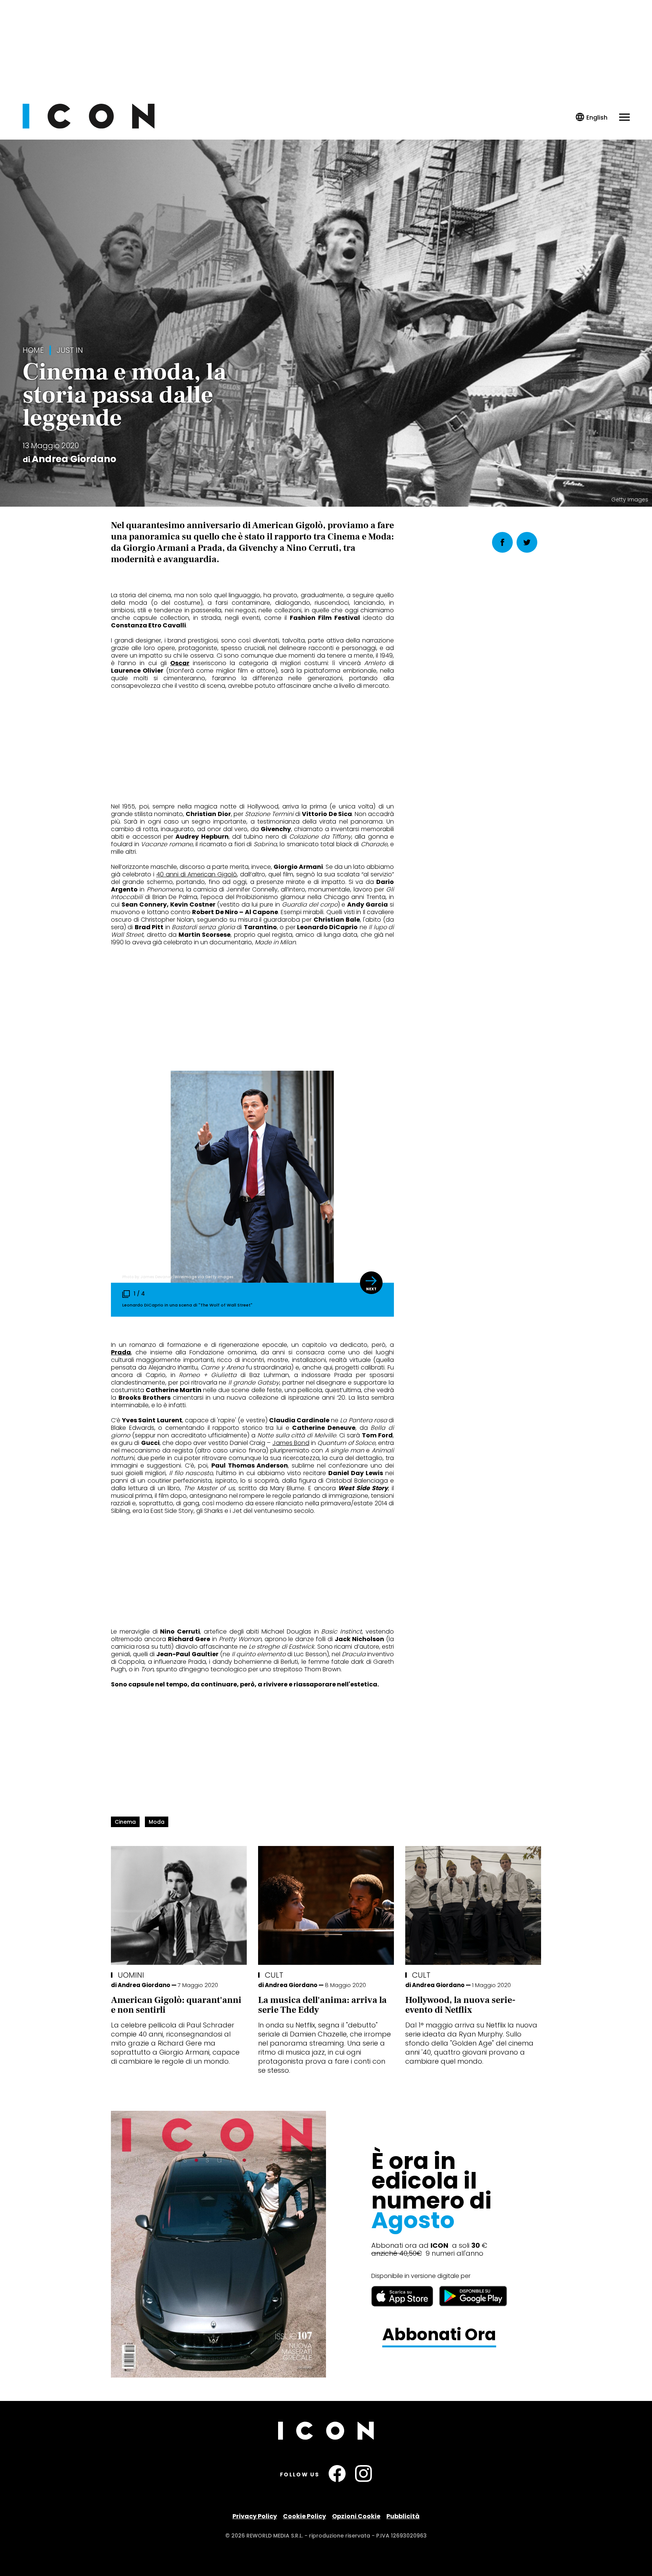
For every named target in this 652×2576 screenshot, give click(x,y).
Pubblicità (403, 2516)
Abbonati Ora (439, 2335)
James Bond (291, 1443)
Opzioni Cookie (356, 2516)
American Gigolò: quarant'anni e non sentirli (176, 2005)
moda (157, 1822)
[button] (371, 1283)
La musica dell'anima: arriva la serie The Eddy (322, 2005)
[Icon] (89, 127)
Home (33, 350)
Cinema (125, 1822)
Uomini (131, 1975)
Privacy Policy (255, 2516)
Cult (274, 1975)
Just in (70, 350)
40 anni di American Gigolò (197, 874)
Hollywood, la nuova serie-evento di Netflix (460, 2005)
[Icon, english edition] (592, 118)
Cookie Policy (304, 2516)
